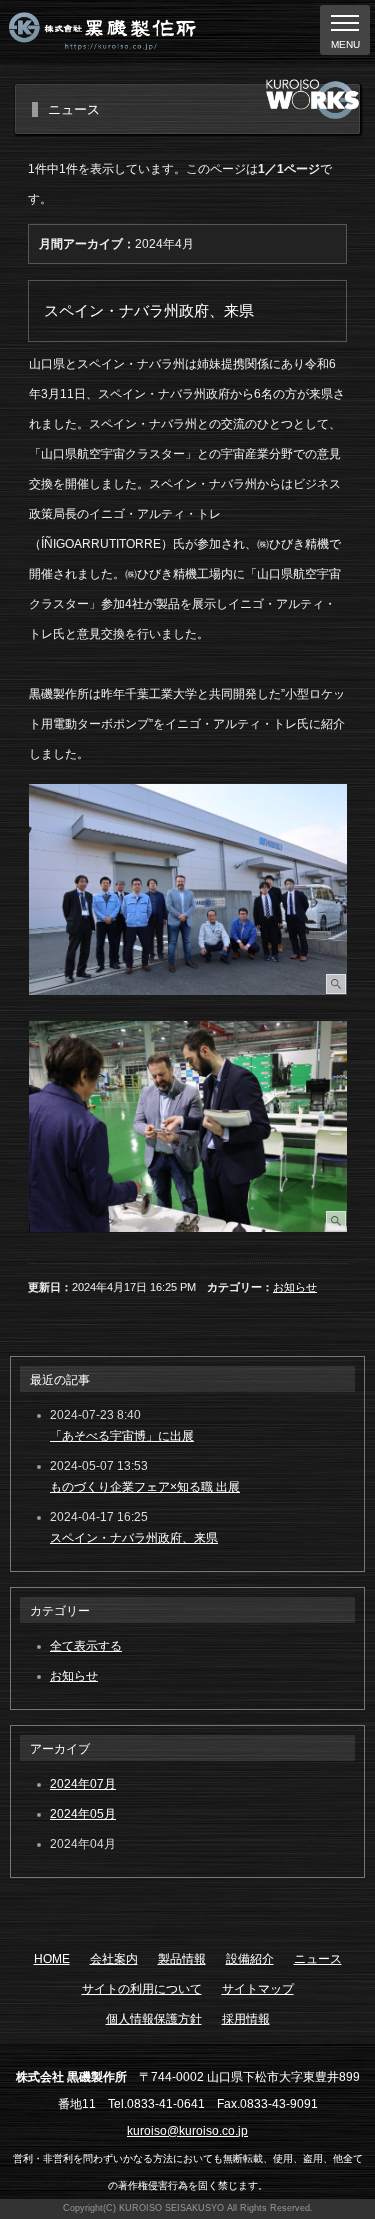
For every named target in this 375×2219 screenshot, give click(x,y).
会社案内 (114, 1959)
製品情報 (182, 1959)
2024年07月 (83, 1784)
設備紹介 (250, 1959)
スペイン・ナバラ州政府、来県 (134, 1538)
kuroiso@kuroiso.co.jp (187, 2131)
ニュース (318, 1959)
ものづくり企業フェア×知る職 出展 (145, 1487)
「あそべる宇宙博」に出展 (122, 1436)
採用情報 (246, 2019)
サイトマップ (258, 1989)
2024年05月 (83, 1814)
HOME (52, 1959)
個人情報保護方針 (154, 2019)
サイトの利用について (142, 1989)
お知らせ (295, 1287)
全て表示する (86, 1646)
